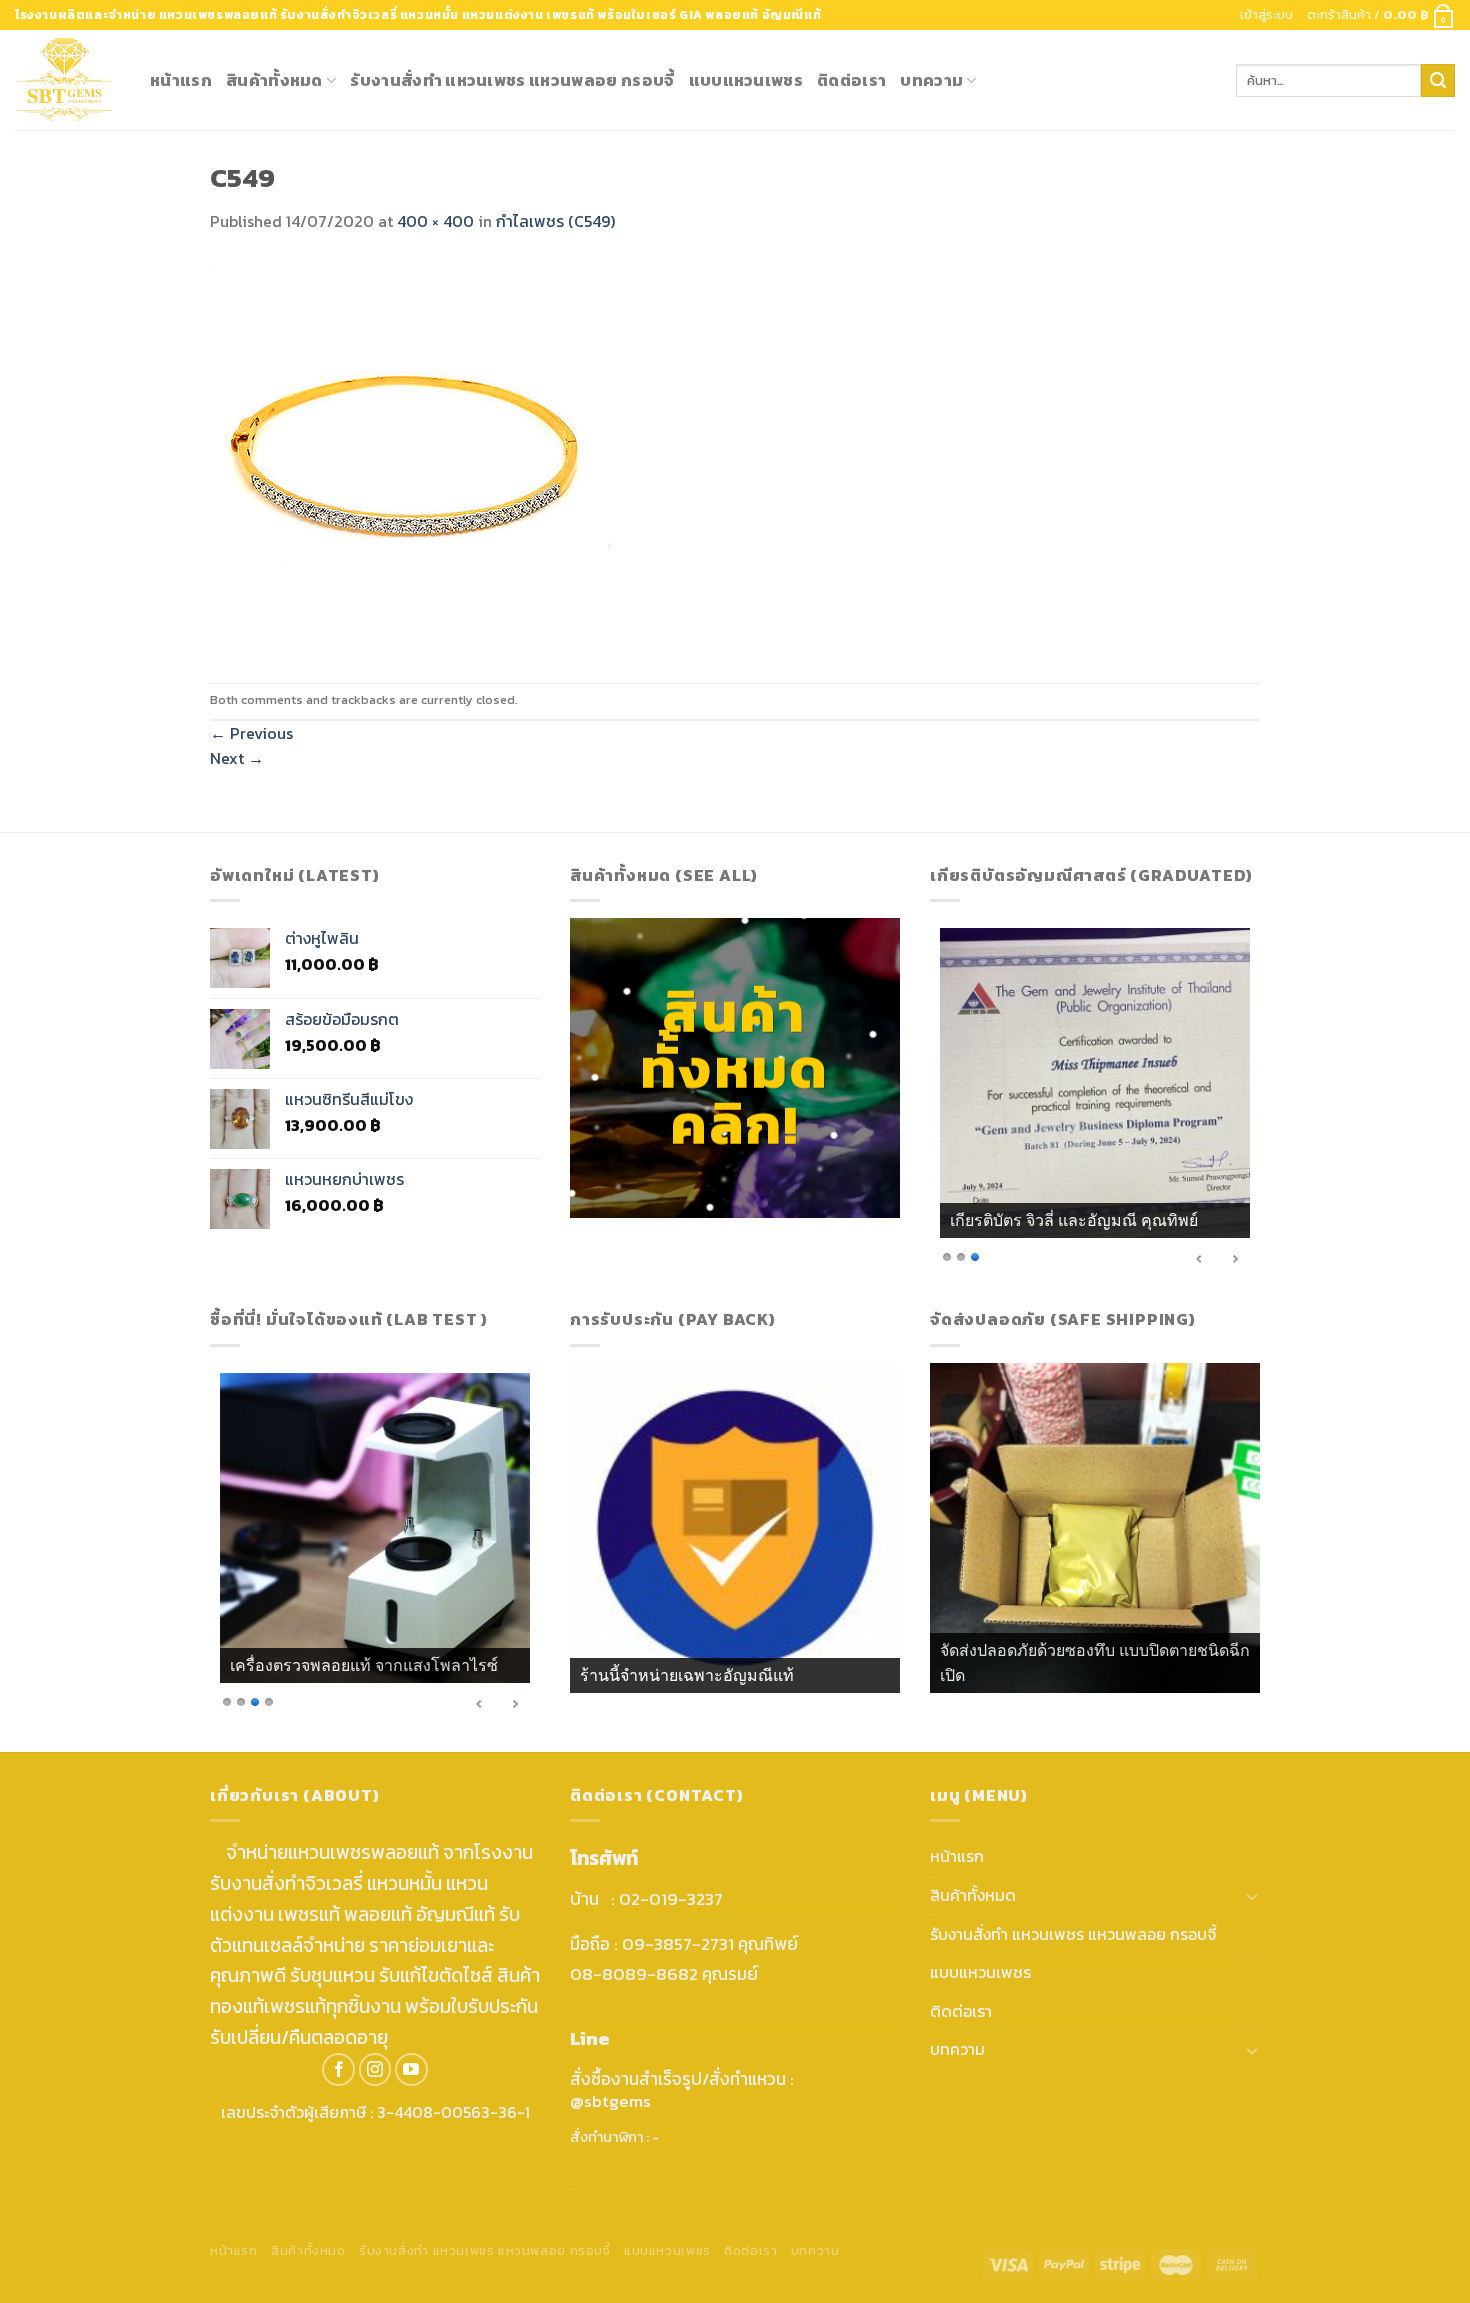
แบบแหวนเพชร (746, 80)
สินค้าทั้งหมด (274, 80)
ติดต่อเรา (851, 80)
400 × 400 (435, 221)
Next (237, 758)
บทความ (931, 80)
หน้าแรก (181, 80)
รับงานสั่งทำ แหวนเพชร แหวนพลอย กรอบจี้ (512, 80)
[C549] (410, 457)
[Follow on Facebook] (338, 2069)
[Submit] (1438, 81)
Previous (251, 733)
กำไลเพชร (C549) (555, 221)
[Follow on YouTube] (411, 2069)
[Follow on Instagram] (375, 2069)
